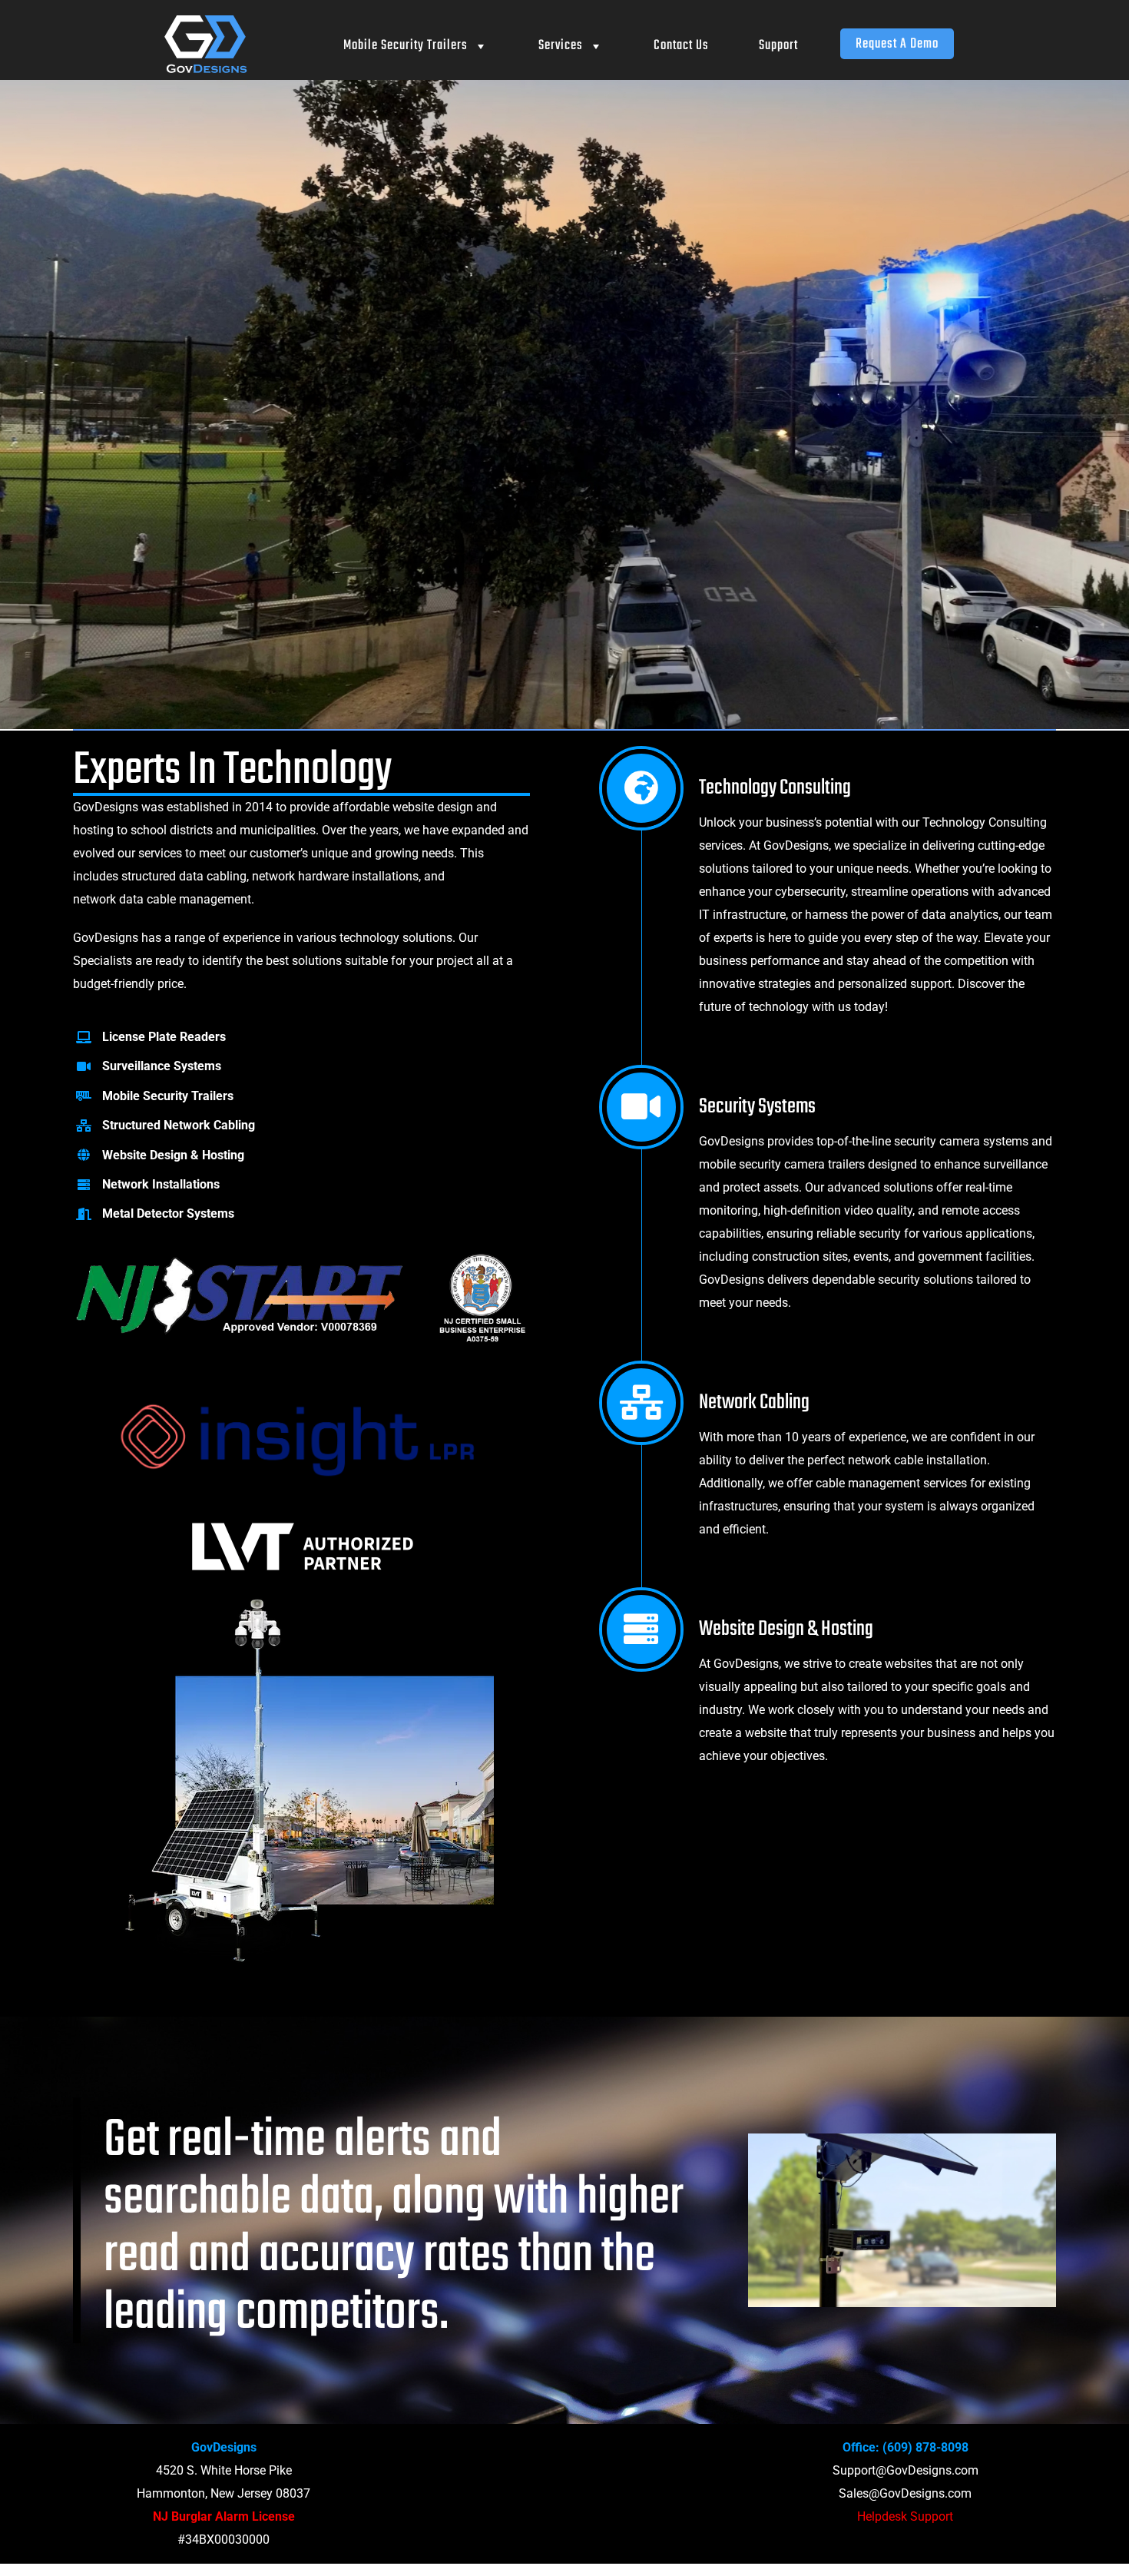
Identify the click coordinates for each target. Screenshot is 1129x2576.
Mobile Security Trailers (406, 46)
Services (561, 46)
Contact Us (681, 46)
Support (778, 46)
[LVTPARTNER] (302, 1524)
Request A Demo (897, 44)
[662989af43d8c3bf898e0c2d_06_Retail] (302, 1598)
